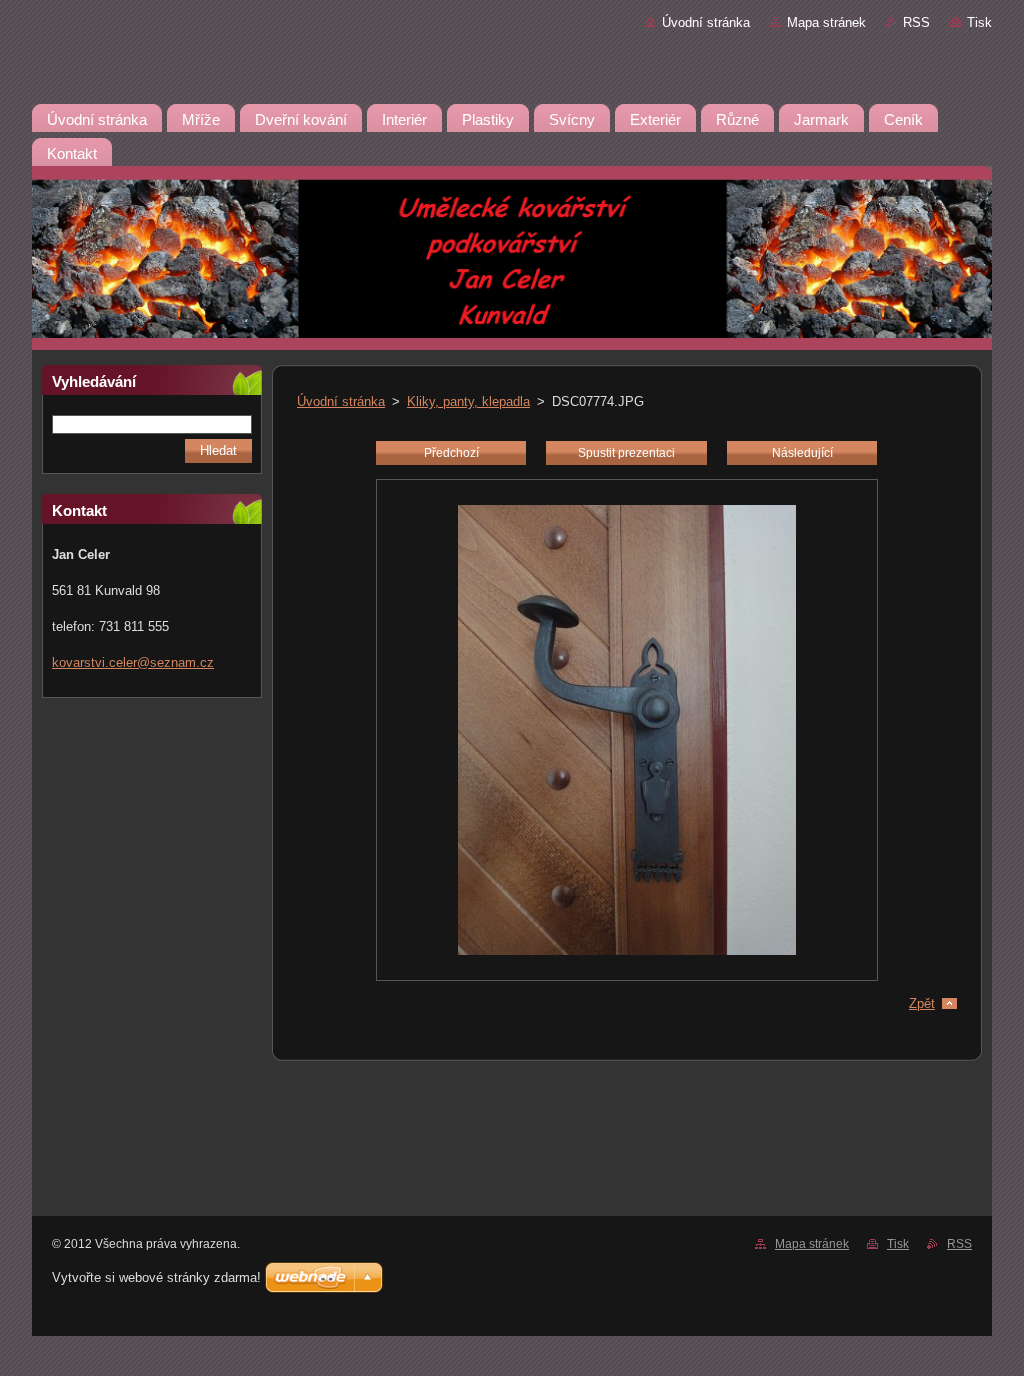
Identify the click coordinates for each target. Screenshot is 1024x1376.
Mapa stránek (826, 22)
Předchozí (451, 453)
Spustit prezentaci (626, 453)
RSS (916, 22)
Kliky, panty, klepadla (468, 401)
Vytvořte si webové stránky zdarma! (156, 1277)
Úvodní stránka (706, 22)
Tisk (979, 22)
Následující (802, 453)
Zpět (922, 1003)
